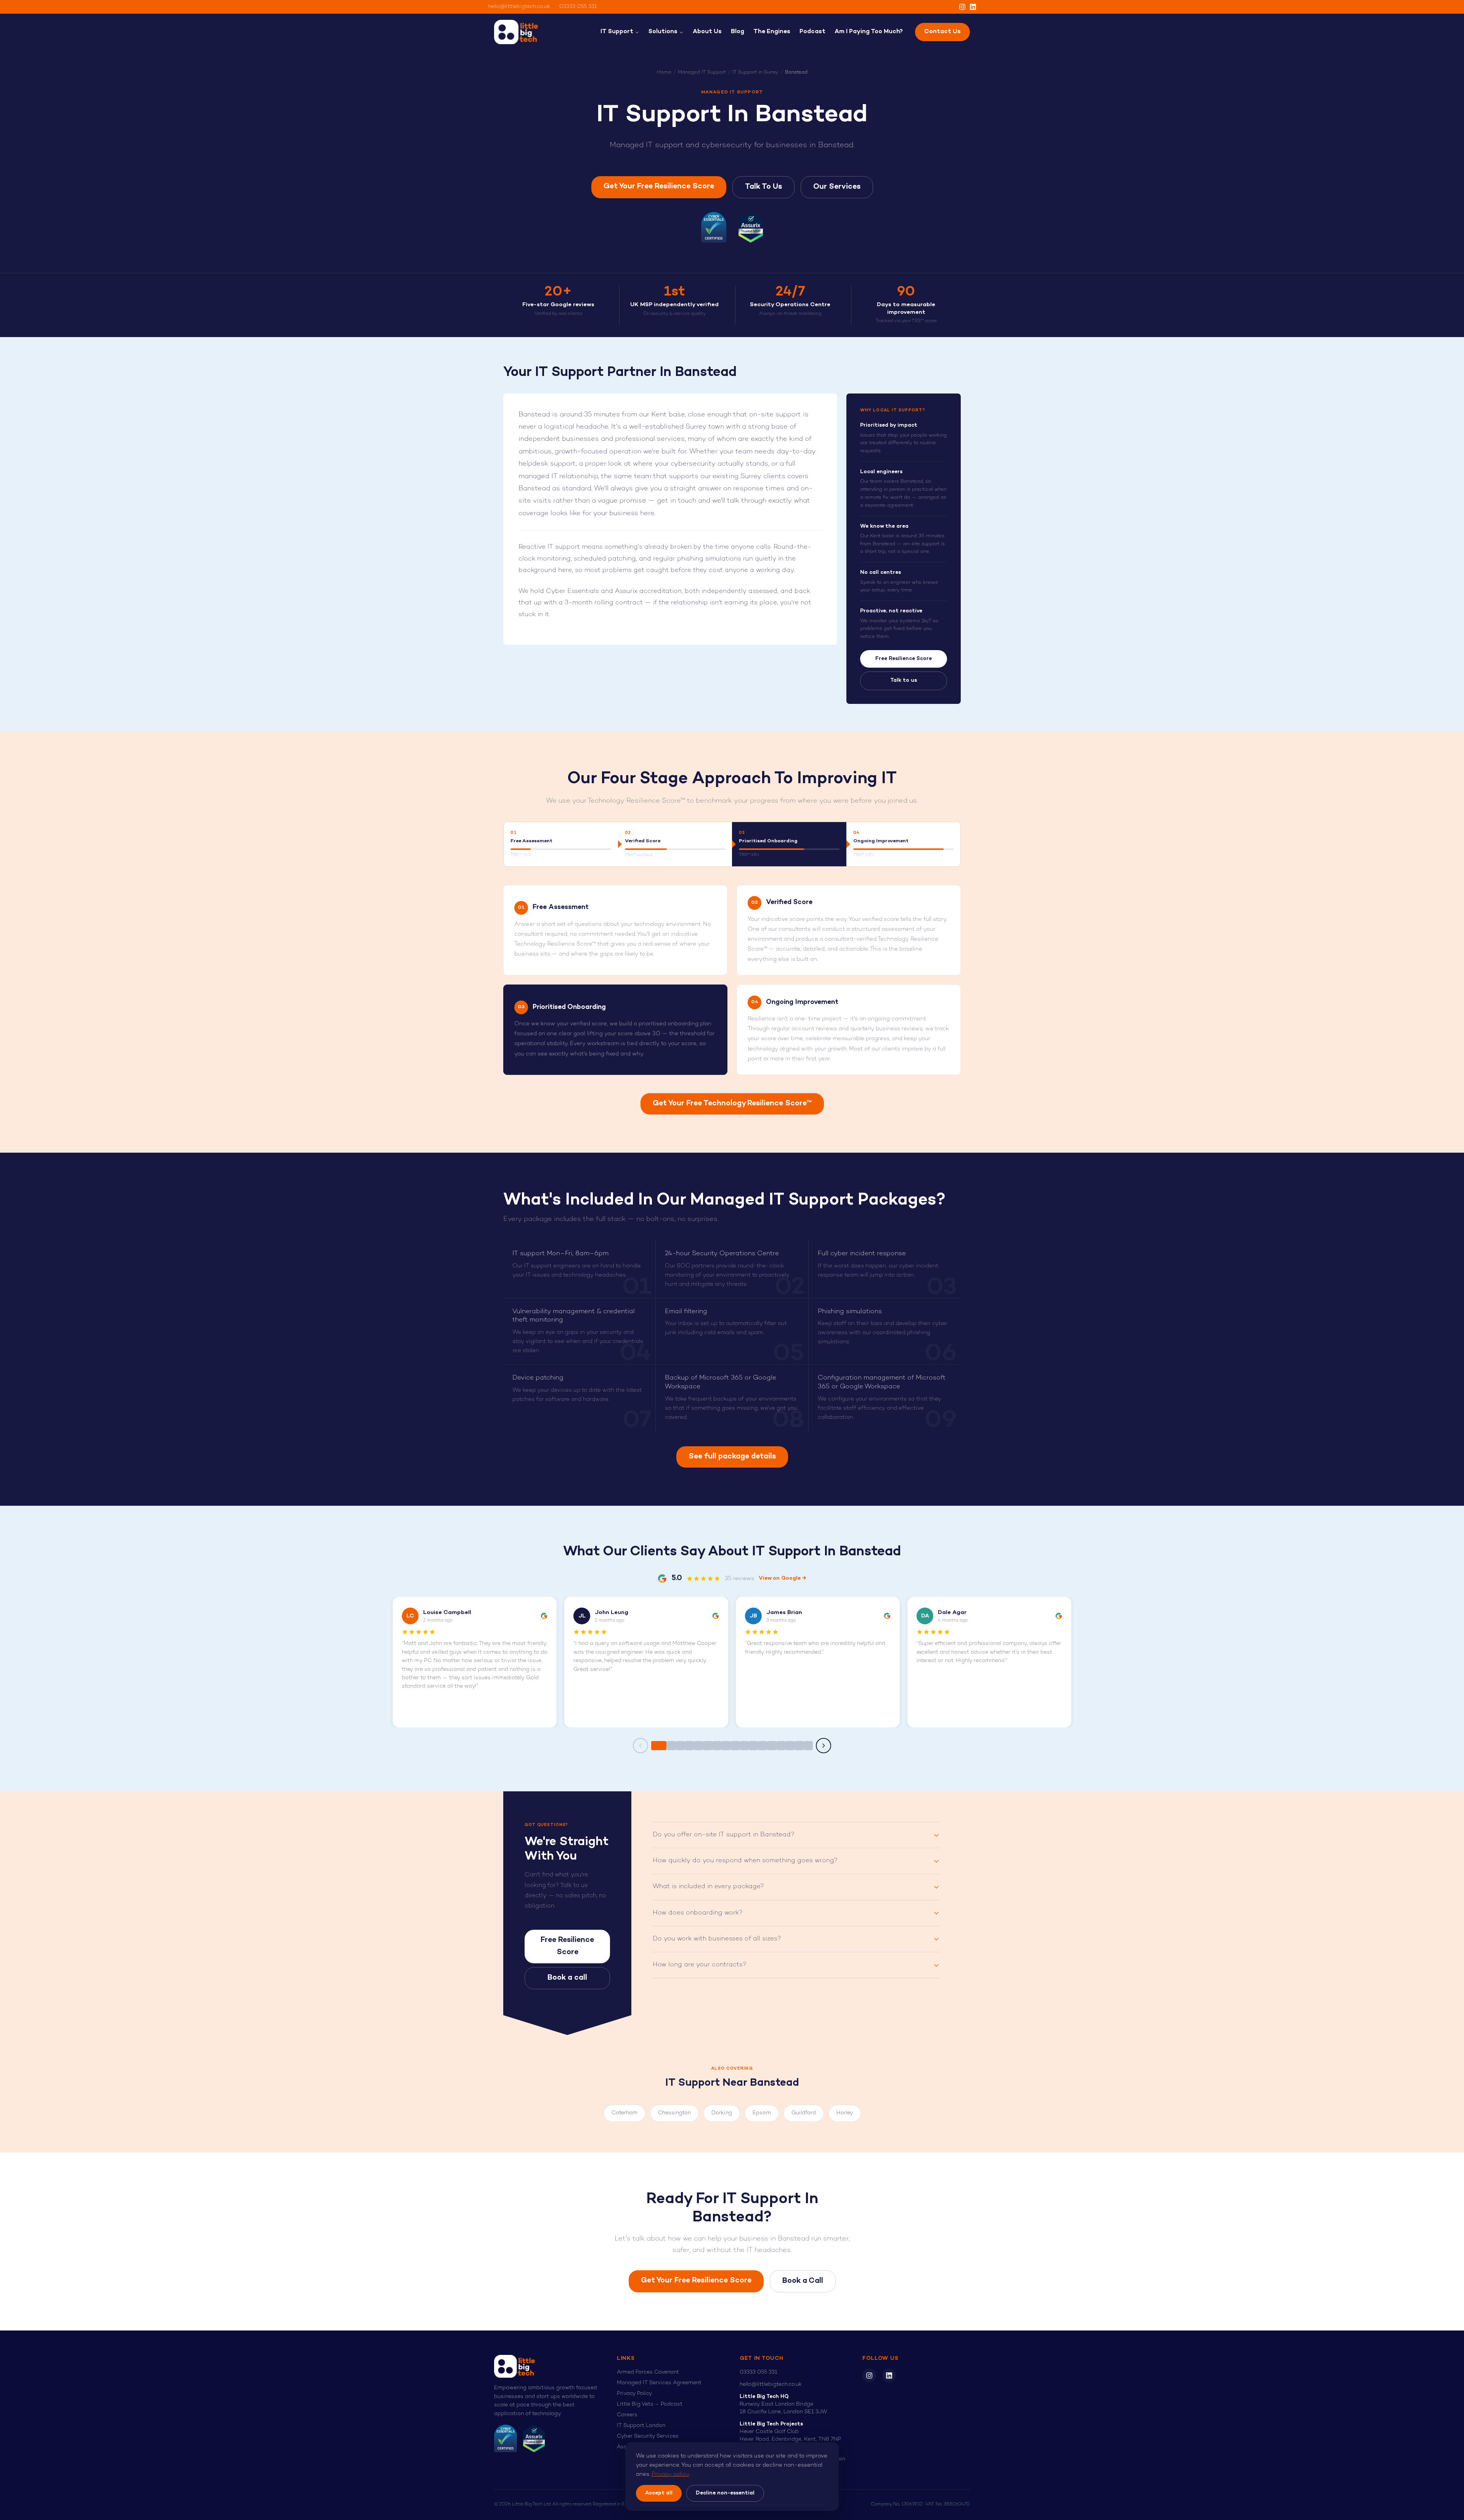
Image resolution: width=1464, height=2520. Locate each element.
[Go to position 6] (708, 1746)
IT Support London (641, 2426)
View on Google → (783, 1578)
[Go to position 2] (671, 1746)
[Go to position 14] (781, 1746)
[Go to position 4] (689, 1746)
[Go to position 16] (799, 1746)
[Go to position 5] (698, 1746)
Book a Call (803, 2281)
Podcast (812, 32)
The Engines (772, 32)
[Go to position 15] (790, 1746)
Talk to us (904, 680)
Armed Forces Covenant (648, 2372)
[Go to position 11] (753, 1746)
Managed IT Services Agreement (659, 2383)
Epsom (762, 2113)
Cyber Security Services (648, 2436)
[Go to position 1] (659, 1746)
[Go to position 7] (717, 1746)
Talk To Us (763, 187)
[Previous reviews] (640, 1746)
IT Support (617, 32)
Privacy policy (670, 2474)
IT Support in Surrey (755, 72)
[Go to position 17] (808, 1746)
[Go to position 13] (772, 1746)
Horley (845, 2113)
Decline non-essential (725, 2493)
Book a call (567, 1978)
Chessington (674, 2113)
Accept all (659, 2493)
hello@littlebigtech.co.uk (519, 7)
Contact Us (942, 32)
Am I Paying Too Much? (869, 32)
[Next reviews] (823, 1746)
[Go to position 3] (680, 1746)
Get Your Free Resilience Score (659, 187)
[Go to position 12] (762, 1746)
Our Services (837, 187)
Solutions (663, 32)
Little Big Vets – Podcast (650, 2404)
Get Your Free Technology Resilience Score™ (732, 1104)
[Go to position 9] (735, 1746)
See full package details (732, 1457)
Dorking (722, 2113)
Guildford (804, 2113)
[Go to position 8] (726, 1746)
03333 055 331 (578, 7)
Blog (738, 32)
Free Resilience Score (904, 659)
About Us (707, 32)
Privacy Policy (634, 2394)
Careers (627, 2415)
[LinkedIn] (973, 7)
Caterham (624, 2113)
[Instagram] (962, 7)
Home (664, 72)
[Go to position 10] (744, 1746)
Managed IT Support (702, 72)
